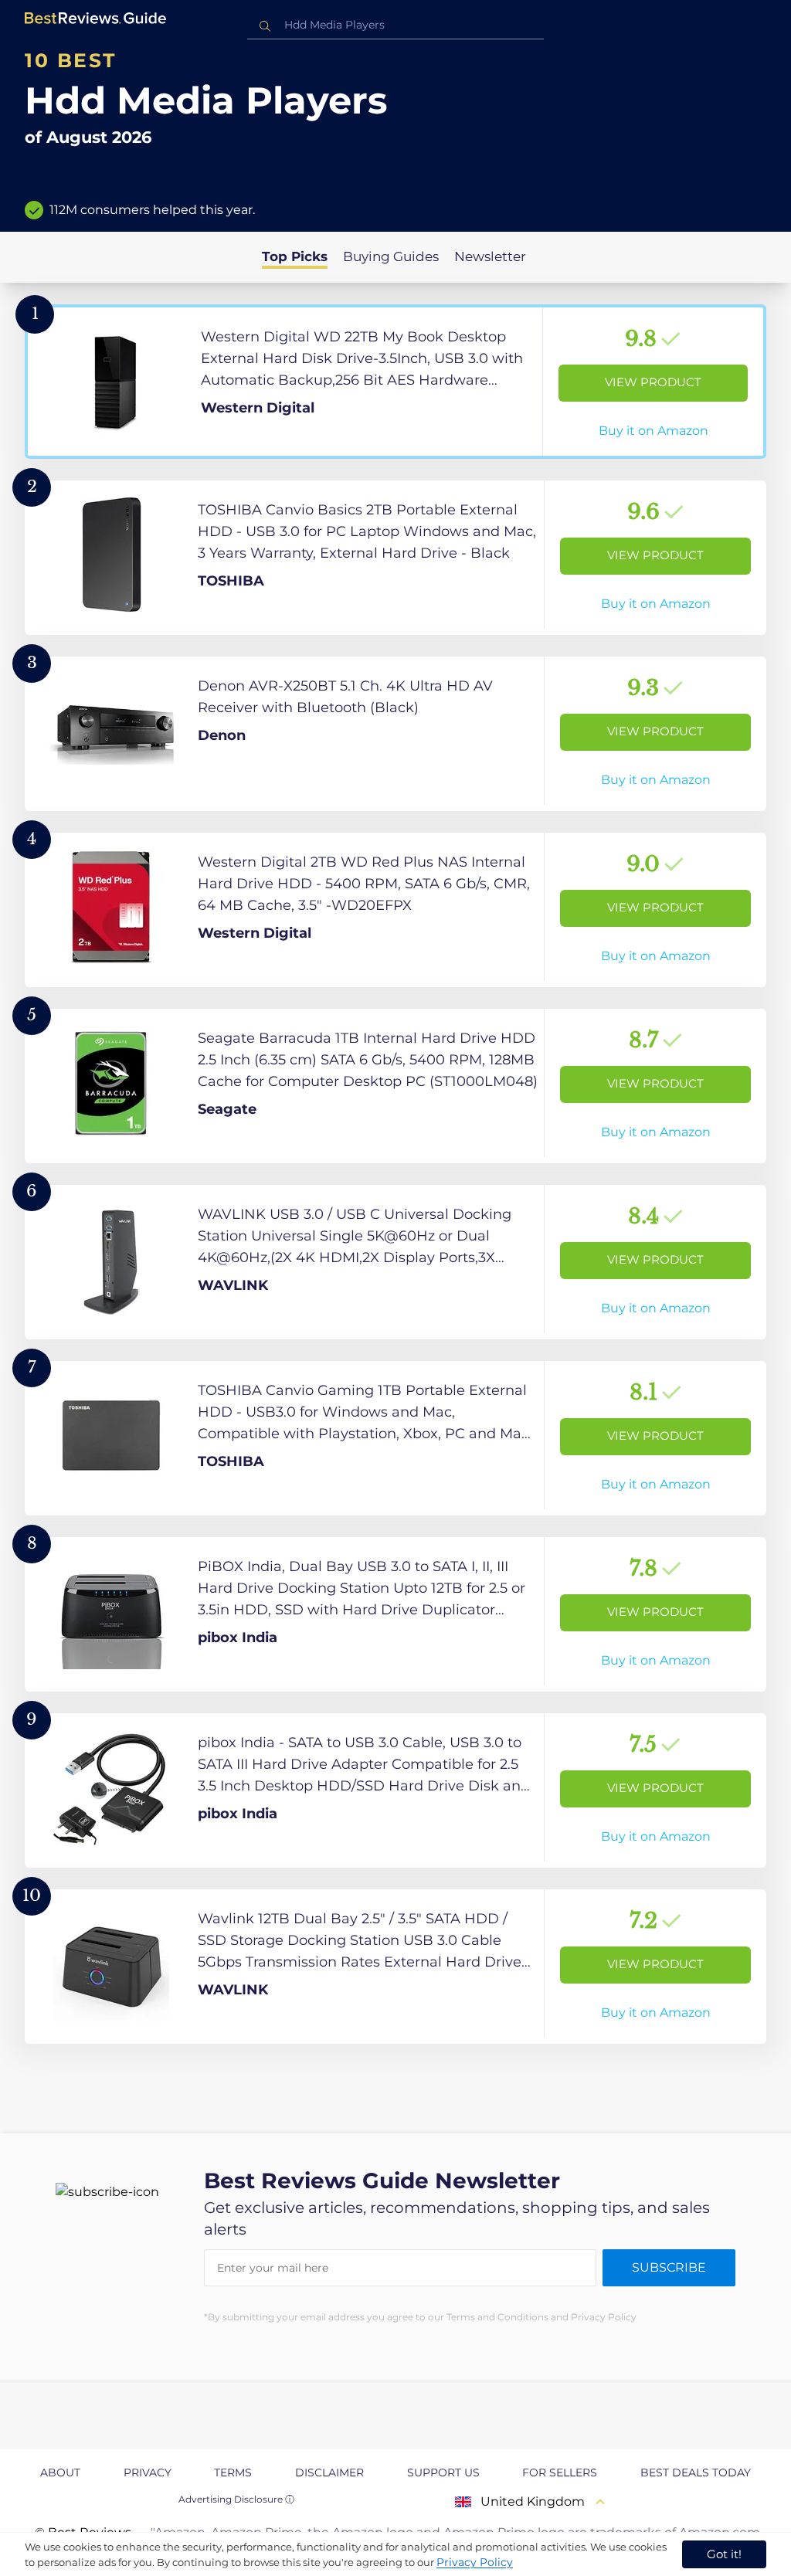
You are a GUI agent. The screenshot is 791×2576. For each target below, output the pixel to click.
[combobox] (395, 25)
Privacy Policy (475, 2562)
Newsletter (490, 256)
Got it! (724, 2554)
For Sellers (560, 2472)
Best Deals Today (696, 2472)
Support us (443, 2472)
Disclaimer (329, 2472)
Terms (233, 2472)
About (60, 2472)
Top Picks (295, 256)
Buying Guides (391, 256)
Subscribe (669, 2267)
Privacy (148, 2472)
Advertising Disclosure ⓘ (236, 2499)
